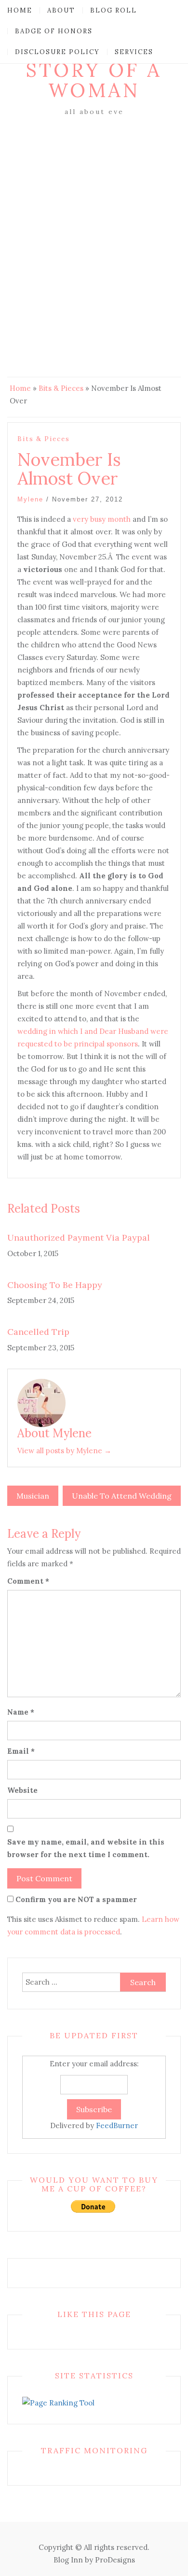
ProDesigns (115, 2560)
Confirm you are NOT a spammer (75, 1899)
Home (20, 10)
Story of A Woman (94, 80)
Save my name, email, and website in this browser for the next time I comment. (86, 1848)
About (61, 10)
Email (21, 1751)
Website (22, 1790)
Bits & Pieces (61, 388)
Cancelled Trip (38, 1332)
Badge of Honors (54, 31)
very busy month (102, 519)
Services (134, 52)
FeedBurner (117, 2125)
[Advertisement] (94, 217)
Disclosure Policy (57, 52)
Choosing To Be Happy (55, 1285)
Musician (33, 1496)
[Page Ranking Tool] (58, 2402)
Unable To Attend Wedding (122, 1496)
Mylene (30, 499)
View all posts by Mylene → (64, 1451)
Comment (28, 1581)
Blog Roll (114, 10)
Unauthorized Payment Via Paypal (79, 1238)
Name (21, 1712)
